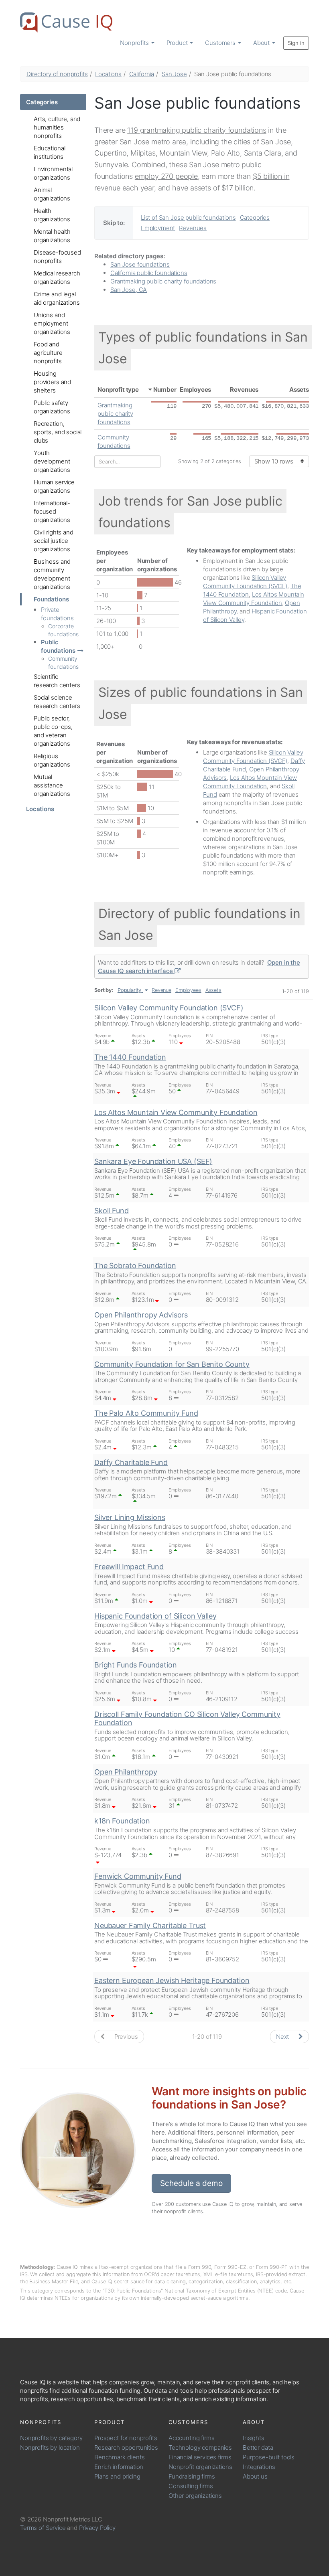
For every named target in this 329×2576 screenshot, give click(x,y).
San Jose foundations (140, 264)
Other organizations (195, 2496)
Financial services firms (200, 2457)
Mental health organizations (52, 236)
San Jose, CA (129, 290)
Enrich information (119, 2467)
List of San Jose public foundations (188, 218)
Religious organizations (52, 760)
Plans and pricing (117, 2476)
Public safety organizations (52, 407)
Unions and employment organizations (52, 323)
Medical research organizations (57, 277)
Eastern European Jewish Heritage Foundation (172, 1980)
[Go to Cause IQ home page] (66, 22)
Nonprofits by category (51, 2438)
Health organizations (52, 215)
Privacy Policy (97, 2528)
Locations (108, 74)
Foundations (51, 599)
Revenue (161, 990)
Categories (42, 102)
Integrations (259, 2467)
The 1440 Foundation (130, 1057)
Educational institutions (49, 152)
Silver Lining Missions (130, 1517)
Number (165, 390)
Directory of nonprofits (57, 74)
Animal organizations (52, 194)
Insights (254, 2438)
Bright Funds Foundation (136, 1665)
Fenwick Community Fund (138, 1876)
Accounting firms (192, 2438)
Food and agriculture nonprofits (48, 353)
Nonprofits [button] (135, 43)
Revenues (193, 228)
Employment (158, 228)
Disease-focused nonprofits (57, 257)
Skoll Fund (112, 1211)
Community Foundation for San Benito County (172, 1364)
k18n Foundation (122, 1821)
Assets (299, 390)
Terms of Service (43, 2528)
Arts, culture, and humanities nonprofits (57, 127)
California (142, 74)
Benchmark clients (119, 2457)
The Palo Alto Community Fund (146, 1413)
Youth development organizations (52, 461)
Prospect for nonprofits (126, 2438)
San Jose (174, 74)
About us (255, 2476)
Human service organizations (54, 486)
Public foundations (58, 646)
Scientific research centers (57, 681)
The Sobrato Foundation (135, 1266)
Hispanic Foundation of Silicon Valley (155, 1616)
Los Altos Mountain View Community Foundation (176, 1112)
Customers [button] (221, 43)
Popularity (130, 990)
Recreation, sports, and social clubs (58, 432)
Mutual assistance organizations (52, 785)
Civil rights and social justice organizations (54, 541)
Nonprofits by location (50, 2448)
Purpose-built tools (269, 2457)
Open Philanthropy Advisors (141, 1315)
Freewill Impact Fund (129, 1567)
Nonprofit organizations (200, 2467)
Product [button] (178, 43)
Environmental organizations (53, 173)
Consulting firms (191, 2486)
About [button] (262, 43)
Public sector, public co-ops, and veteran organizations (53, 731)
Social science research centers (57, 702)
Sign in (296, 43)
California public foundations (149, 273)
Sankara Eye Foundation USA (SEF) (153, 1161)
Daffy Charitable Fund (131, 1462)
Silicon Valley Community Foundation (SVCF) (169, 1008)
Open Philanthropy (126, 1772)
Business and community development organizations (52, 574)
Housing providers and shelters (52, 382)
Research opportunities (126, 2448)
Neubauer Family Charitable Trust (150, 1925)
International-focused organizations (52, 511)
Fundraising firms (192, 2476)
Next (283, 2037)
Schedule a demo (191, 2183)
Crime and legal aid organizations (57, 298)
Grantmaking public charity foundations (163, 281)
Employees (196, 390)
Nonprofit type (118, 390)
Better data (258, 2448)
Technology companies (200, 2448)
